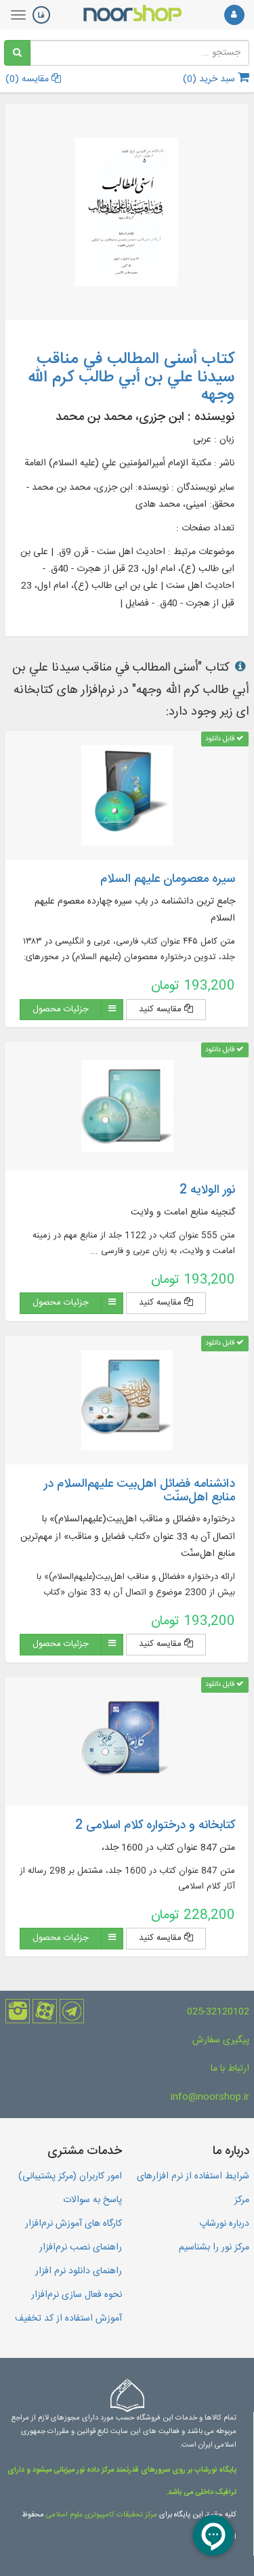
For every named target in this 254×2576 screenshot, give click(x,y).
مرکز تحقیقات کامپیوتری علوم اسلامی (102, 2515)
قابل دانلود (221, 739)
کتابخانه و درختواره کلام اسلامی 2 (155, 1825)
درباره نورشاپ (224, 2224)
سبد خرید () (210, 79)
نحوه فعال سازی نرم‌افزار (77, 2295)
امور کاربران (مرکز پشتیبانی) (70, 2176)
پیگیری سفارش (221, 2040)
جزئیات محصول (61, 1009)
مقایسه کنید (162, 1009)
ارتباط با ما (230, 2069)
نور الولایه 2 (207, 1190)
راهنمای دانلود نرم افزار (79, 2271)
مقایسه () (28, 79)
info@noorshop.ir (210, 2097)
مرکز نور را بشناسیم (214, 2247)
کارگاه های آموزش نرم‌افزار (73, 2224)
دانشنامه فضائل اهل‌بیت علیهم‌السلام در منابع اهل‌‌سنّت (140, 1491)
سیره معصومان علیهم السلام (168, 879)
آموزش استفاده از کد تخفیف (68, 2319)
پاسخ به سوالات (92, 2200)
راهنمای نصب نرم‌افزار (81, 2247)
